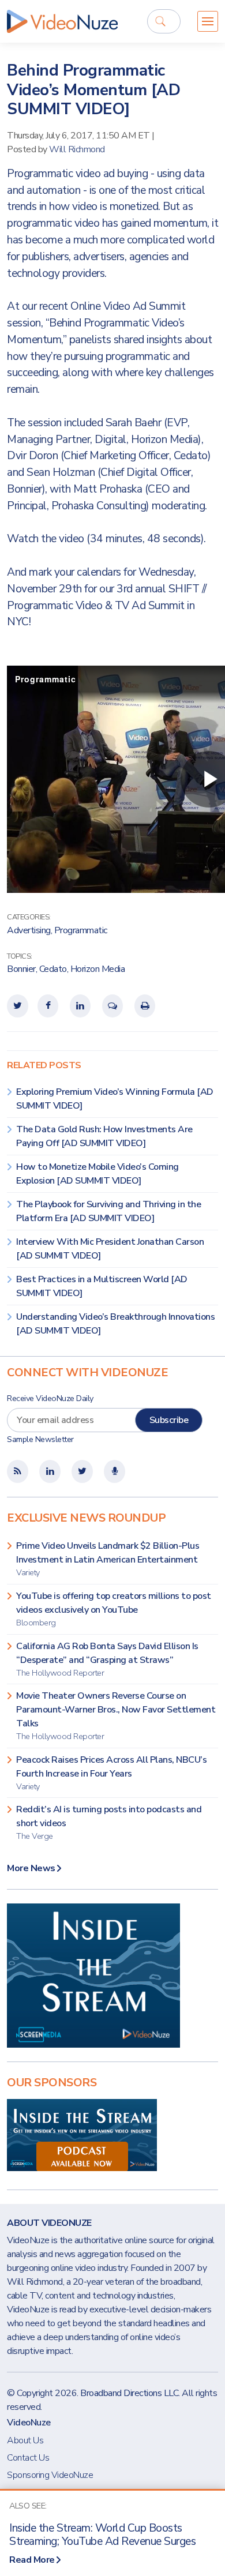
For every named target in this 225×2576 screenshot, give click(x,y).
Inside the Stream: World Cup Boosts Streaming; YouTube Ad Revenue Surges (102, 2535)
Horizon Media (98, 969)
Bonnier (21, 969)
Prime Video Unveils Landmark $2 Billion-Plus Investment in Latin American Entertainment (108, 1559)
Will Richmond (77, 149)
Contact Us (28, 2458)
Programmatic (81, 930)
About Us (25, 2440)
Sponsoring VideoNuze (50, 2475)
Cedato (53, 969)
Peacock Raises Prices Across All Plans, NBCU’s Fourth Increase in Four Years (111, 1773)
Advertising (29, 930)
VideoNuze (29, 2423)
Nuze (62, 21)
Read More (32, 2560)
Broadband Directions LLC (129, 2393)
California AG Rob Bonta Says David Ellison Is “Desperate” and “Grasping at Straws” (107, 1659)
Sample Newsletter (40, 1439)
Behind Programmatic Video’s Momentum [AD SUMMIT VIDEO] (93, 90)
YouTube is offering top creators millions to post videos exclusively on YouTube (114, 1609)
